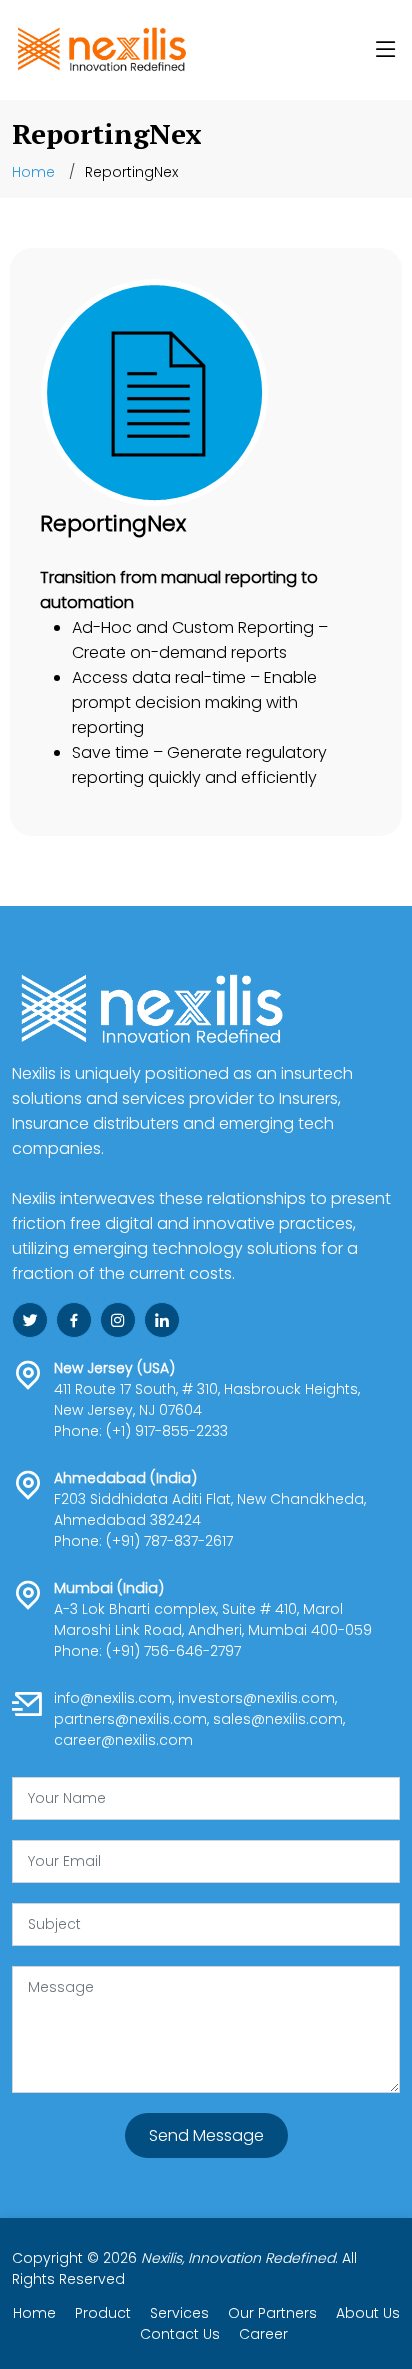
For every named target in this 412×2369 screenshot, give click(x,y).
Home (33, 172)
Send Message (206, 2135)
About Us (368, 2313)
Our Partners (272, 2313)
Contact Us (180, 2334)
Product (105, 2313)
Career (263, 2334)
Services (181, 2313)
